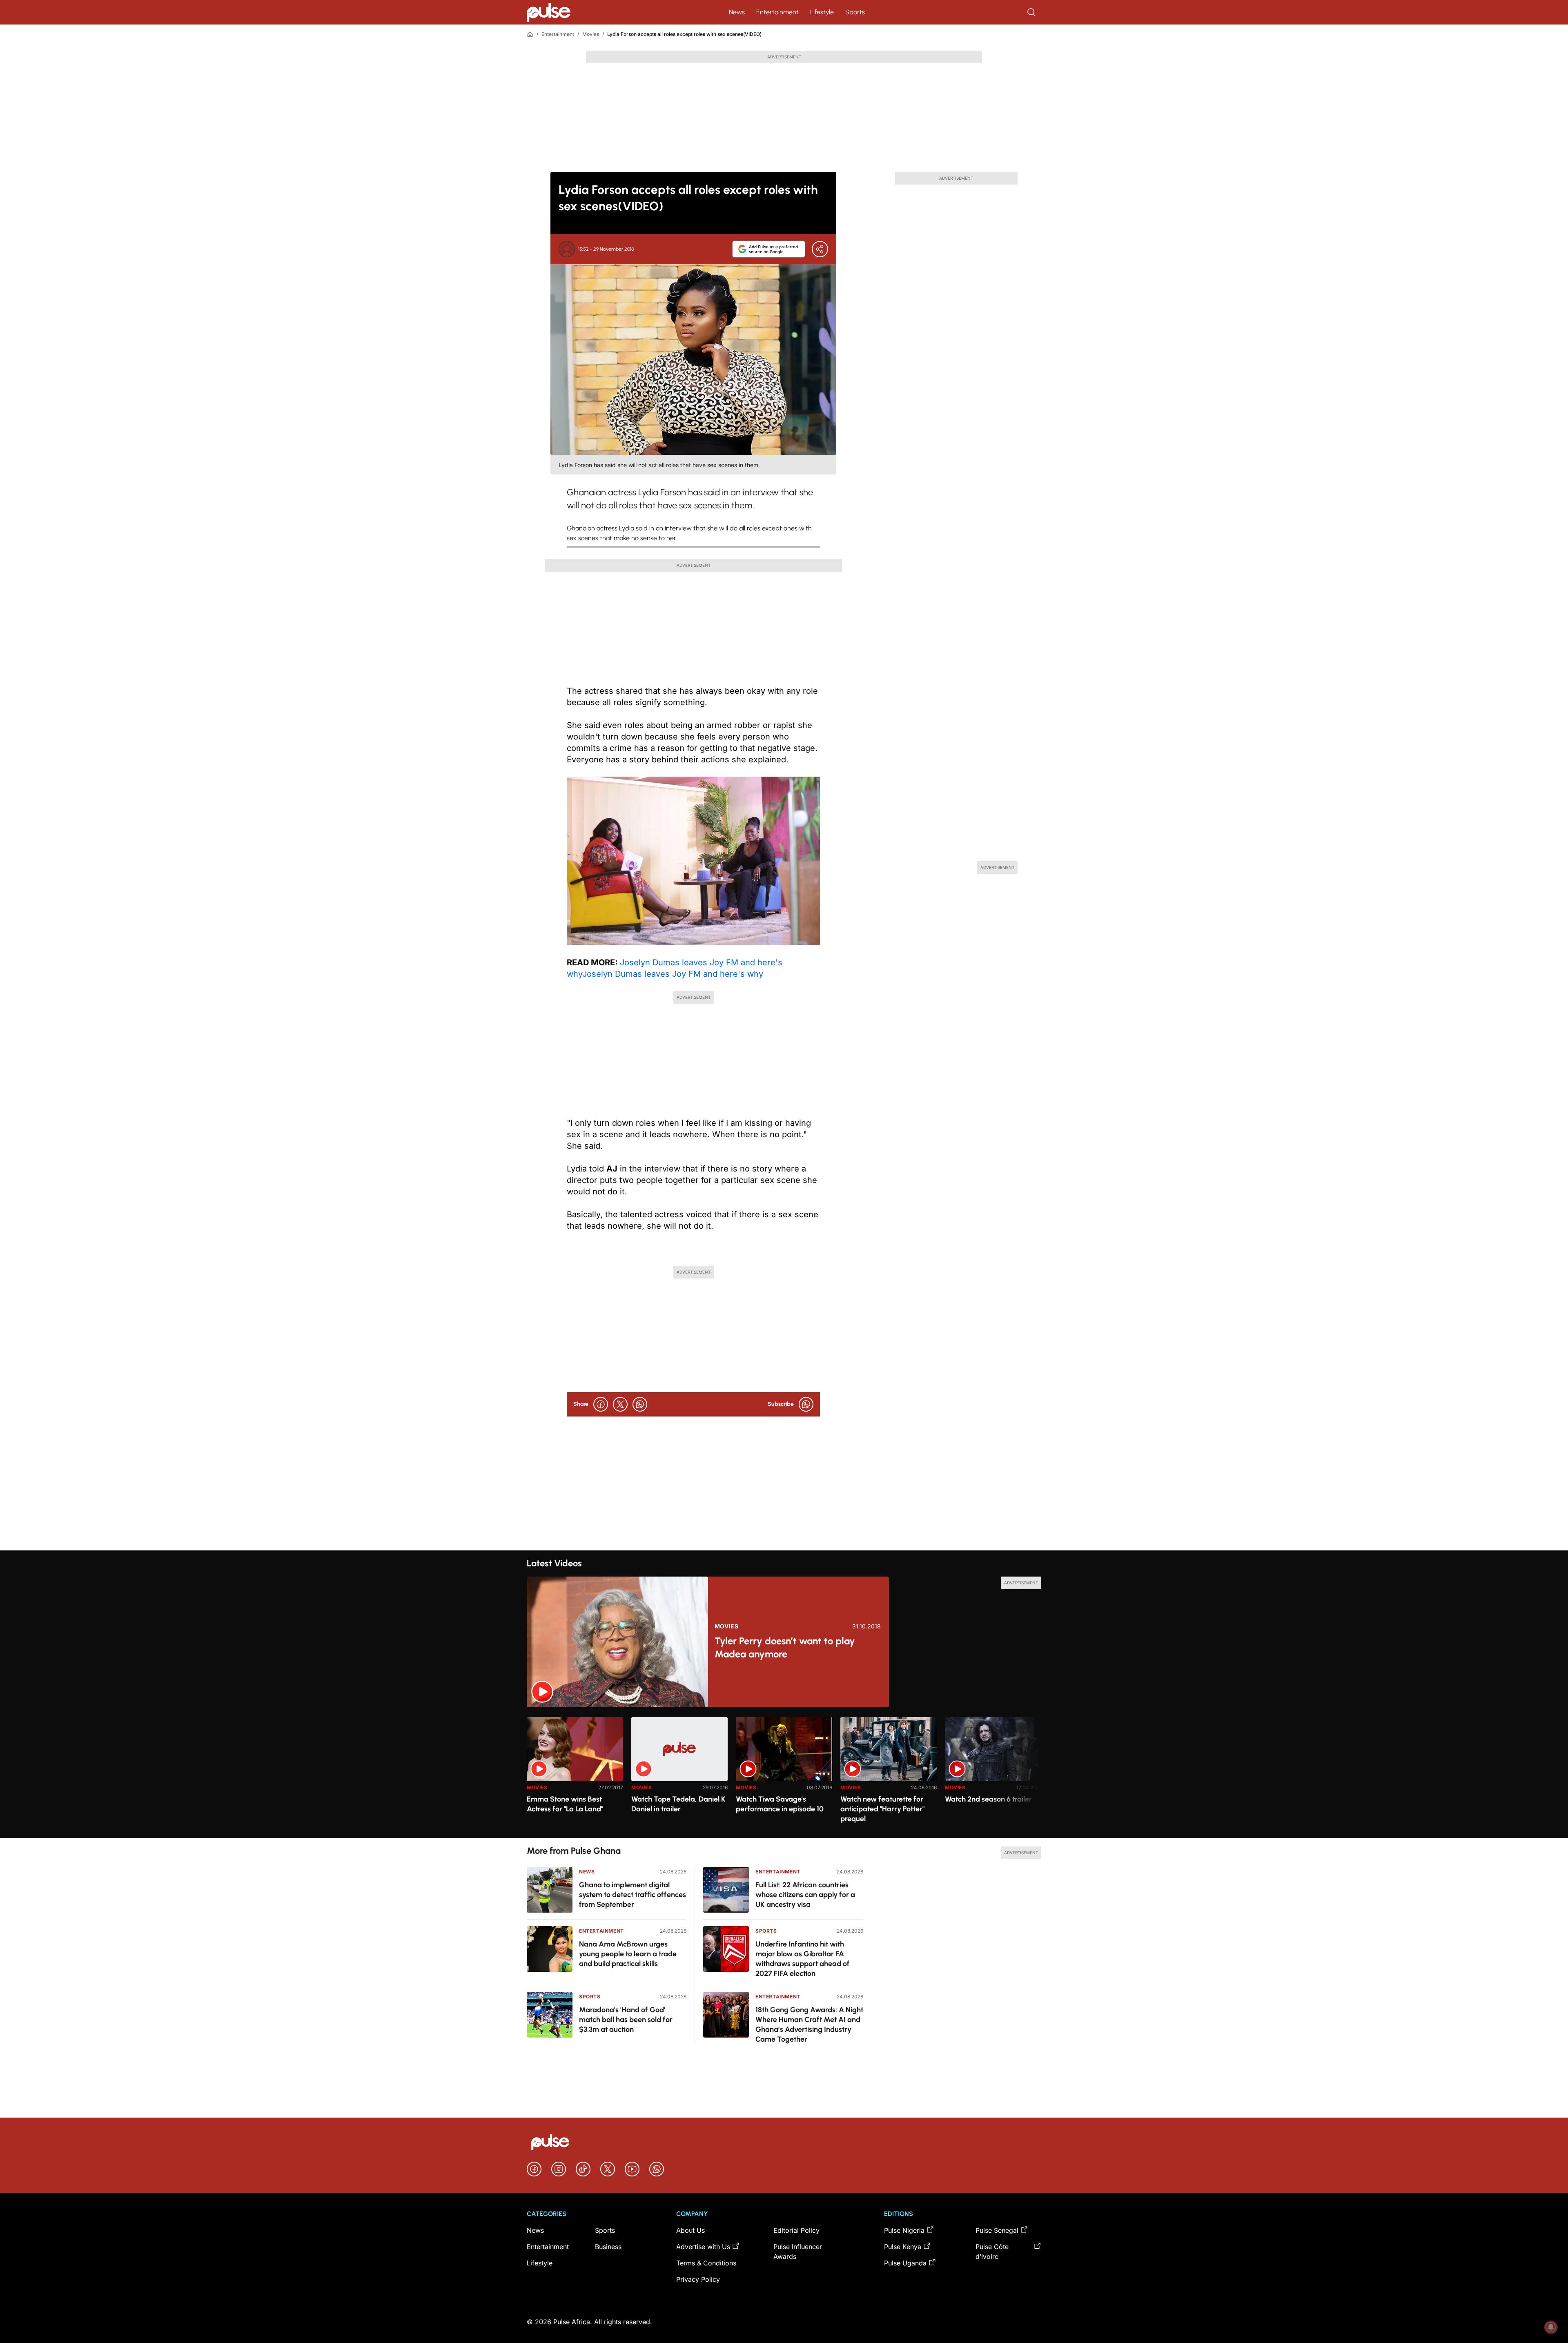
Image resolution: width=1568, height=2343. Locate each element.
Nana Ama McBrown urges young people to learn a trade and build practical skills (628, 1954)
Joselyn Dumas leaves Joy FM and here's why (673, 974)
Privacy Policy (698, 2279)
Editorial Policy (796, 2230)
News (737, 12)
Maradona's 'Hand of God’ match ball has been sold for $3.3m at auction (626, 2020)
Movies (591, 34)
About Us (690, 2230)
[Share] (820, 249)
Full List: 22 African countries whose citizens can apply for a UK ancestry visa (805, 1895)
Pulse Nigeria (904, 2230)
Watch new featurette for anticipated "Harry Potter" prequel (882, 1809)
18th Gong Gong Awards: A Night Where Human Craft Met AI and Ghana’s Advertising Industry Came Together (809, 2025)
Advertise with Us (703, 2247)
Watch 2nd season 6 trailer (988, 1799)
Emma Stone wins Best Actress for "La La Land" (565, 1804)
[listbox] (784, 1773)
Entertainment (777, 12)
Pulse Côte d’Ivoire (992, 2252)
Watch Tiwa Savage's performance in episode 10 (780, 1804)
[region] (784, 1773)
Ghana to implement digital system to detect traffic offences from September (633, 1895)
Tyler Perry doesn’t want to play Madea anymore (785, 1647)
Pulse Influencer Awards (798, 2252)
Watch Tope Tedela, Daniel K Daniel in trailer (678, 1804)
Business (608, 2247)
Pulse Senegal (997, 2230)
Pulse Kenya (903, 2247)
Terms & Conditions (706, 2263)
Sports (855, 12)
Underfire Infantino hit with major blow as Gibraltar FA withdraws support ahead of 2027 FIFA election (803, 1959)
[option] (575, 1774)
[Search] (1032, 12)
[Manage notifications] (1551, 2327)
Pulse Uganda (905, 2263)
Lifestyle (822, 12)
